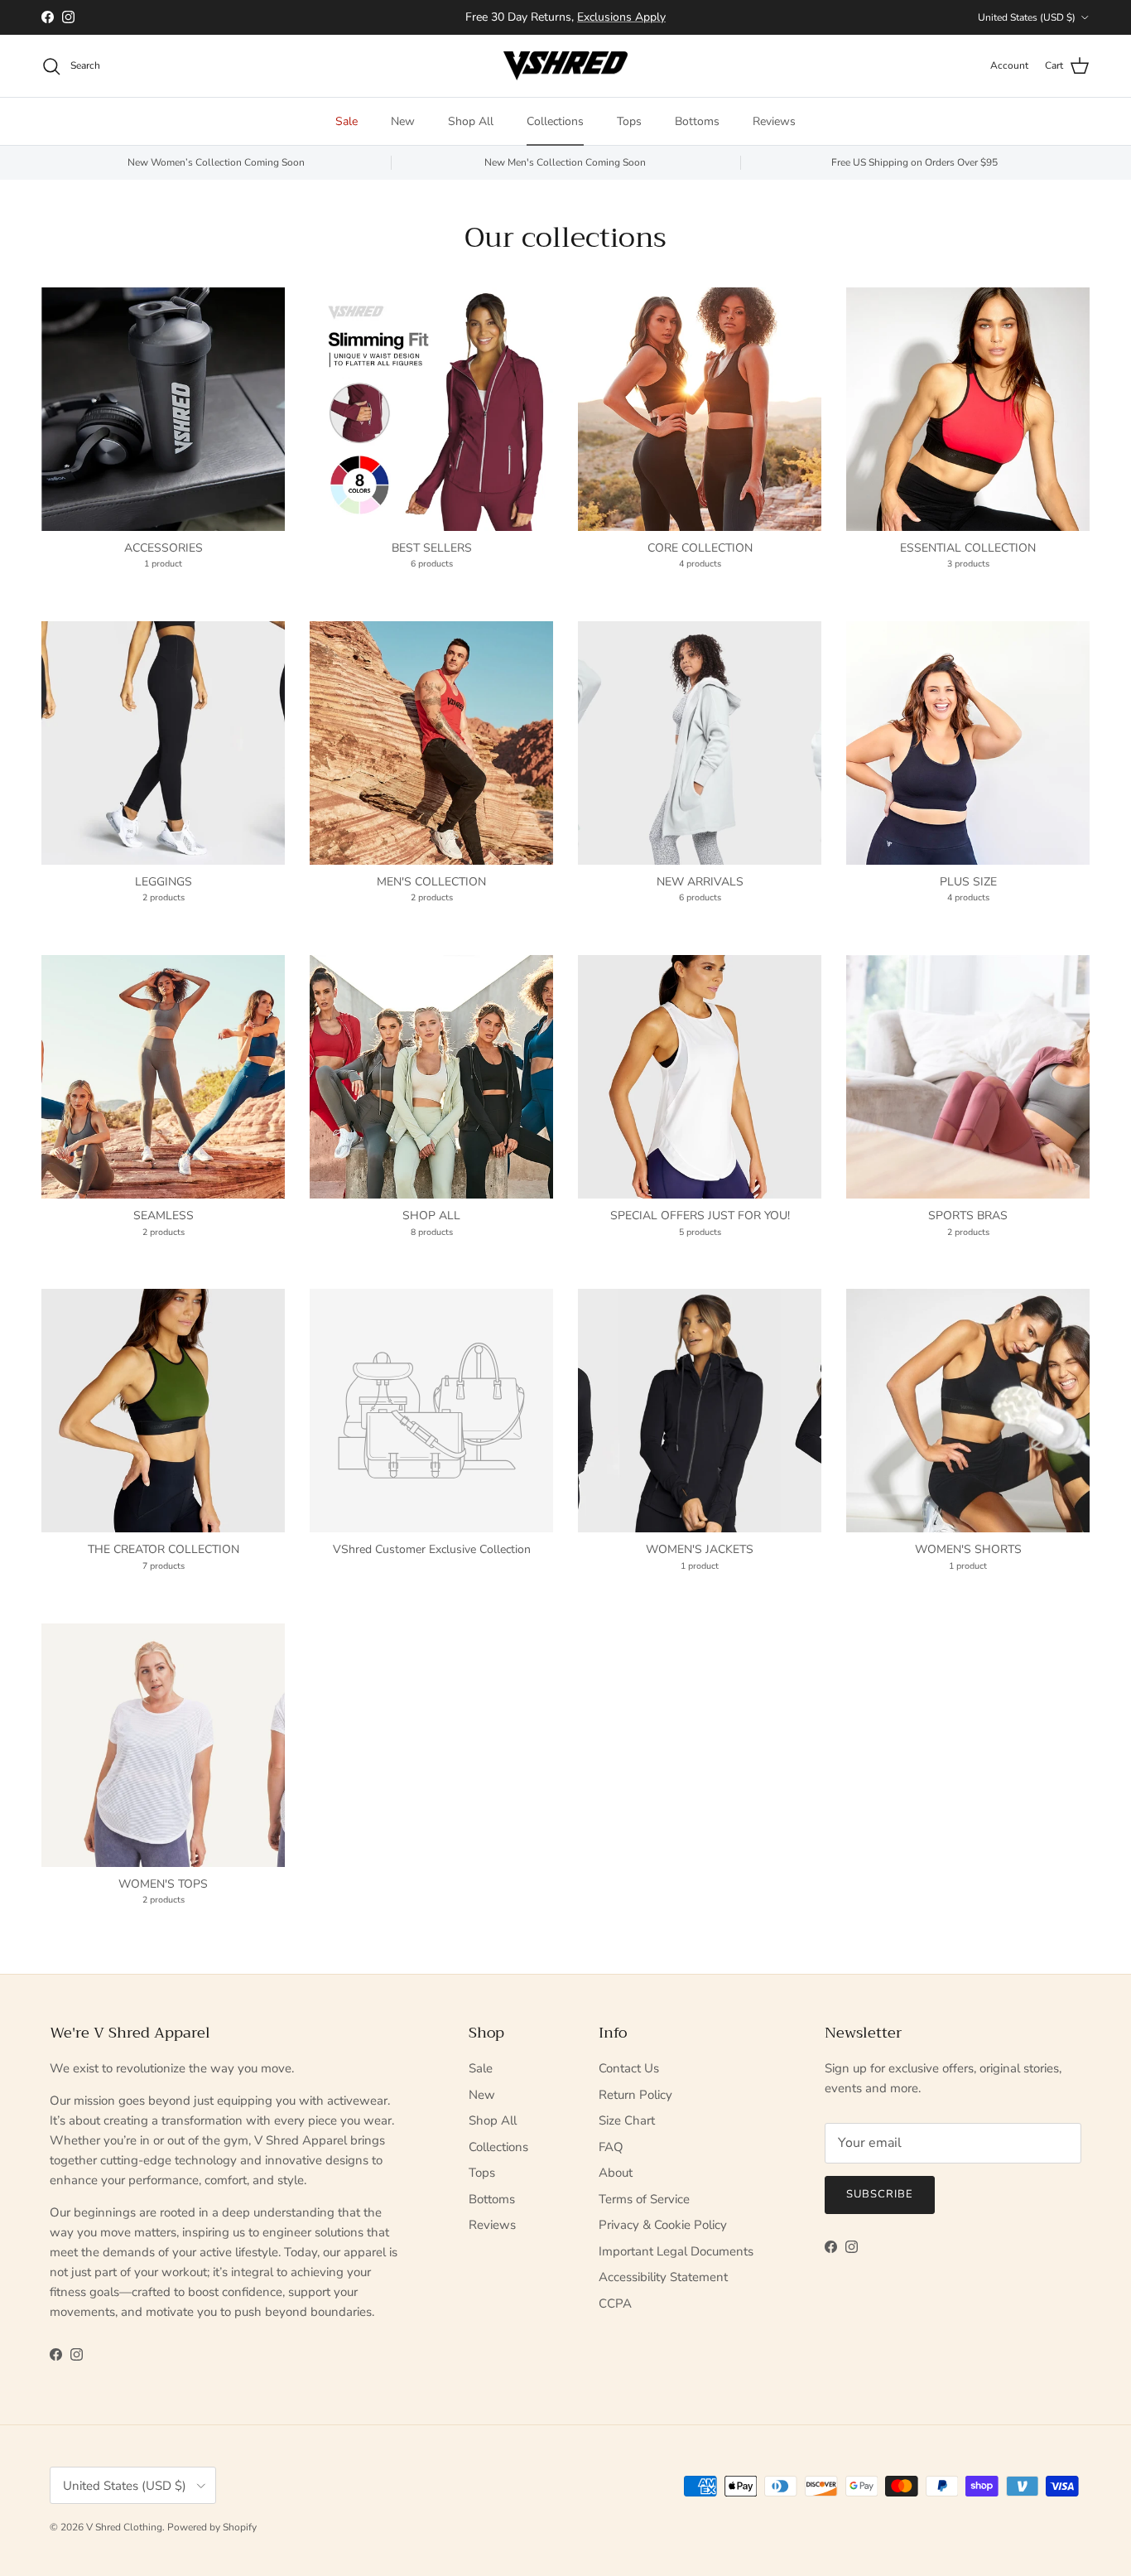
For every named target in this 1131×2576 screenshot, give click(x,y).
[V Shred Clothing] (565, 66)
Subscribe (880, 2194)
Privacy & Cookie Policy (663, 2225)
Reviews (774, 121)
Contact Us (629, 2068)
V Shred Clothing (124, 2527)
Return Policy (635, 2095)
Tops (629, 121)
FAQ (611, 2147)
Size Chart (627, 2120)
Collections (555, 121)
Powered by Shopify (212, 2527)
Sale (347, 121)
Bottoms (697, 121)
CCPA (615, 2303)
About (616, 2173)
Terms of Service (644, 2199)
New (403, 121)
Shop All (471, 121)
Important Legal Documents (676, 2251)
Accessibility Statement (663, 2277)
